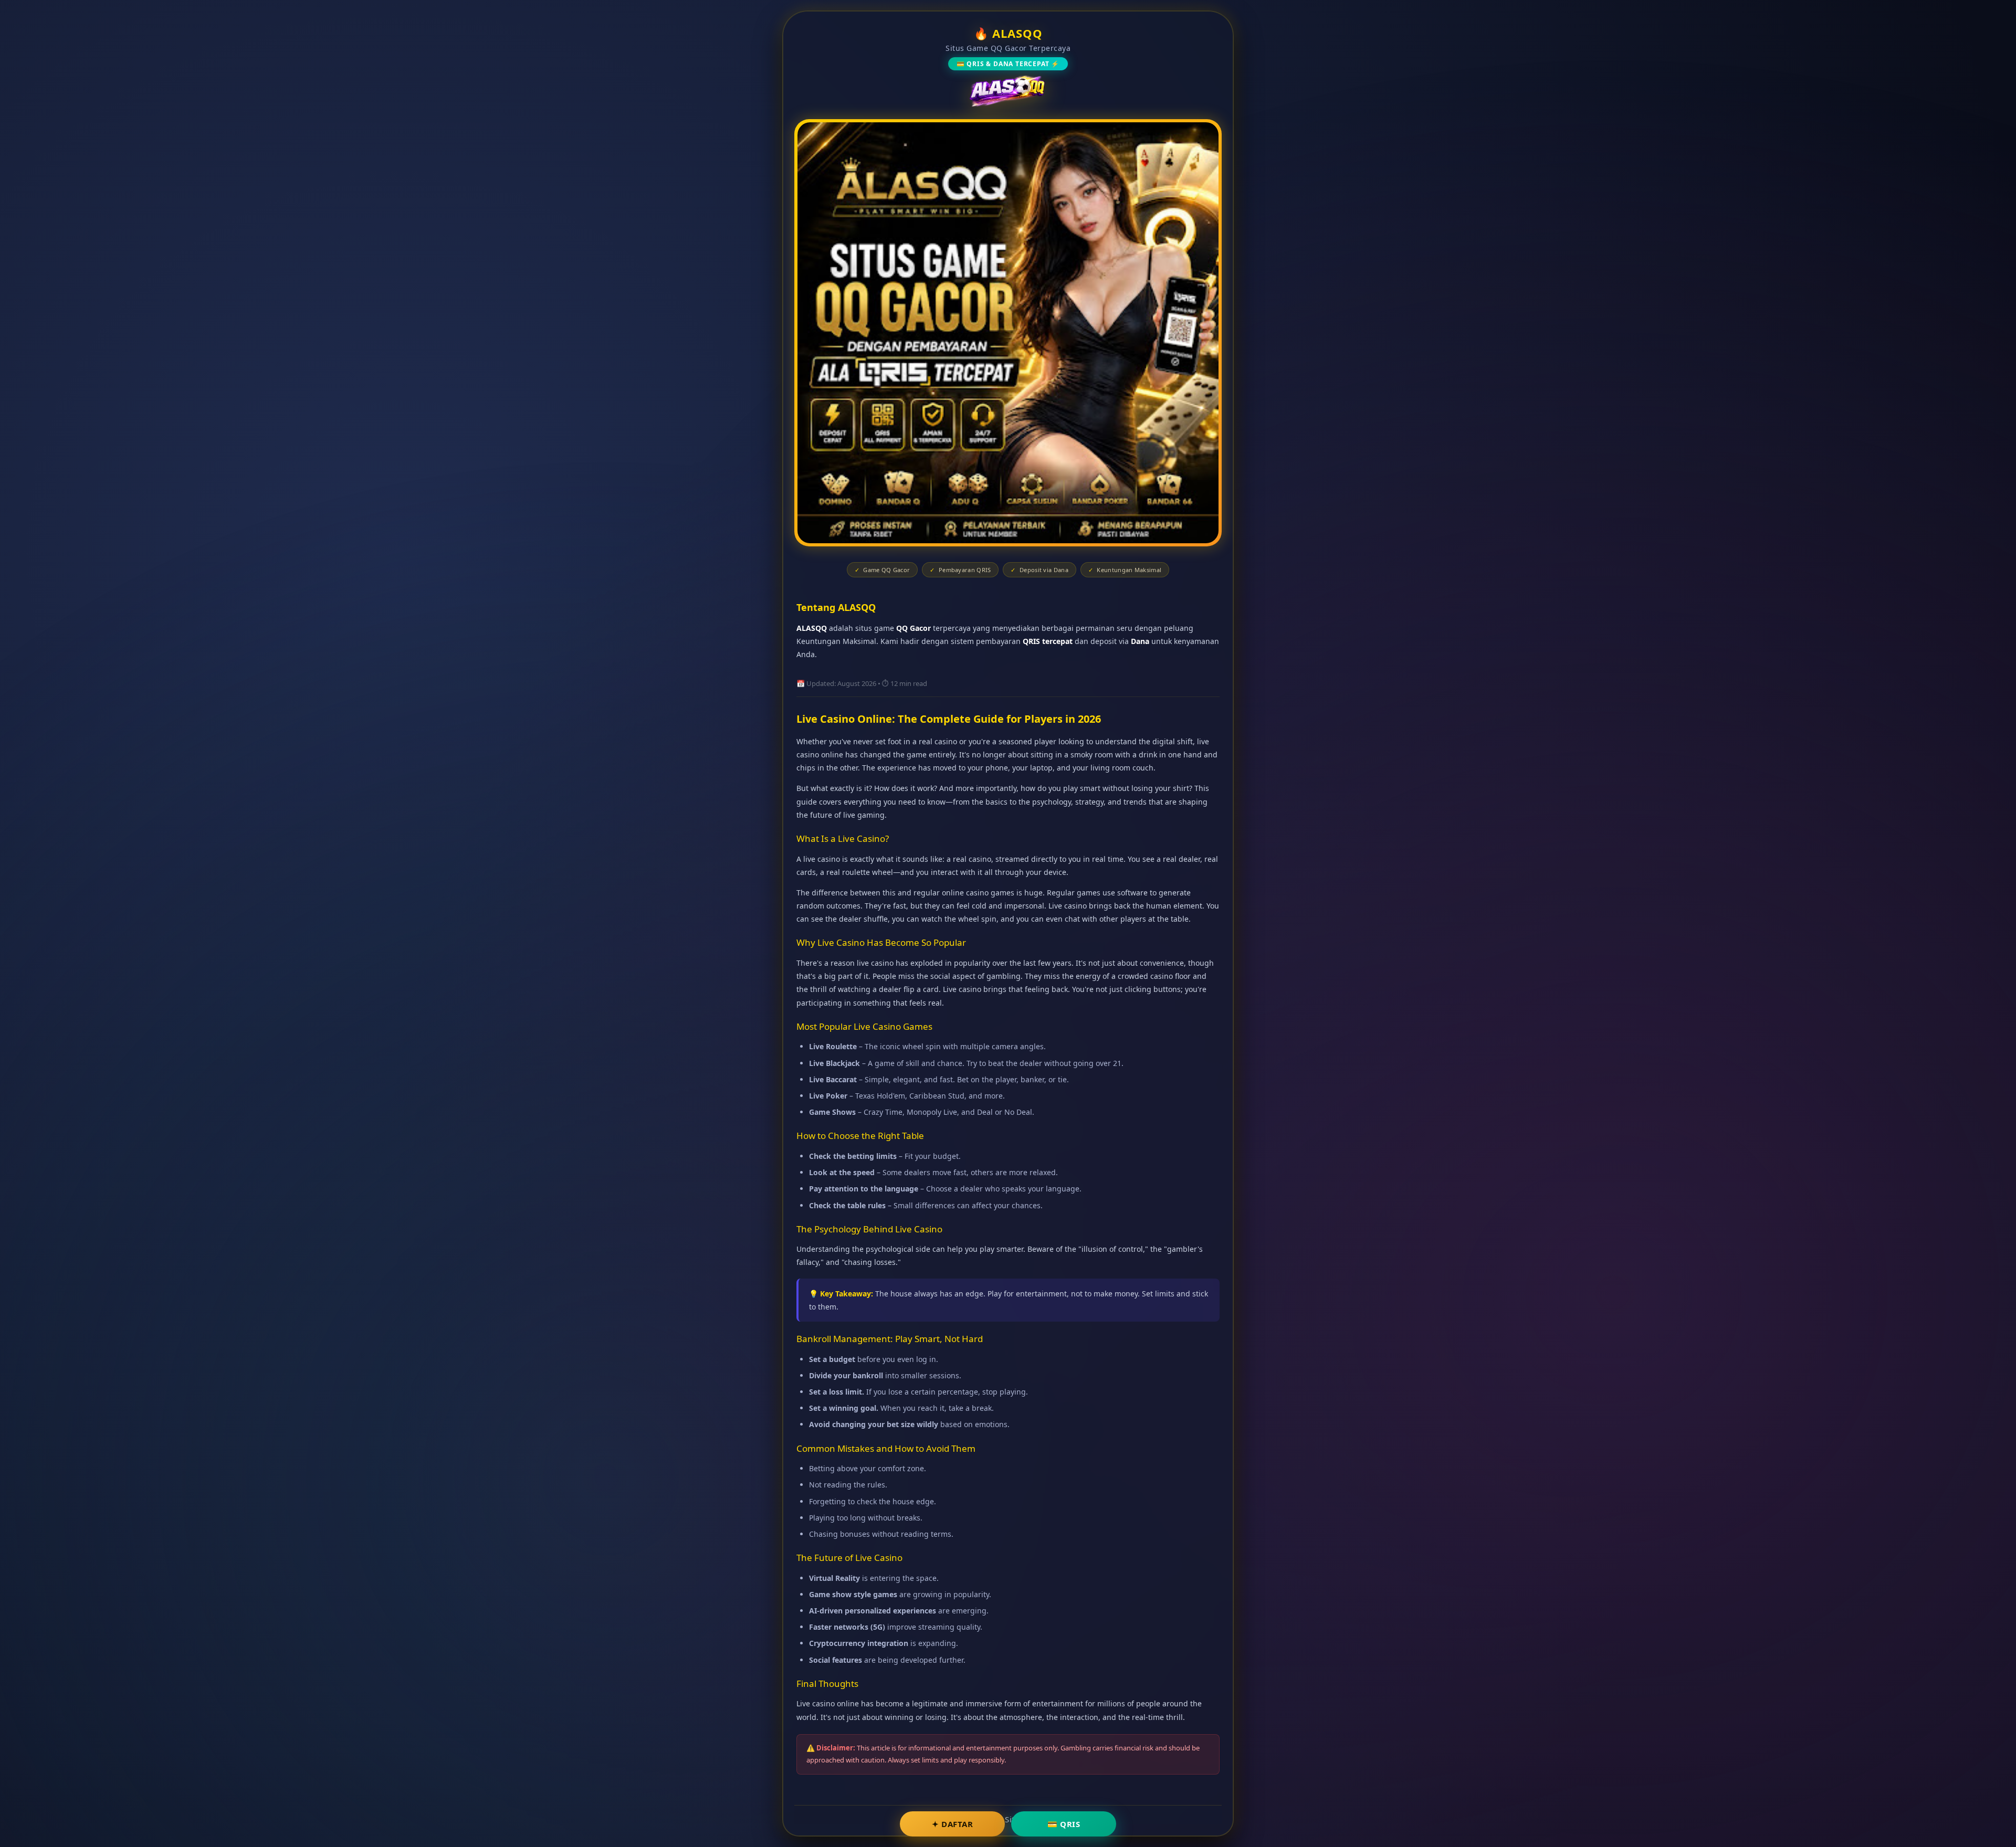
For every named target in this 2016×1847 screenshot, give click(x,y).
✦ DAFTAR (952, 1824)
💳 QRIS (1064, 1824)
